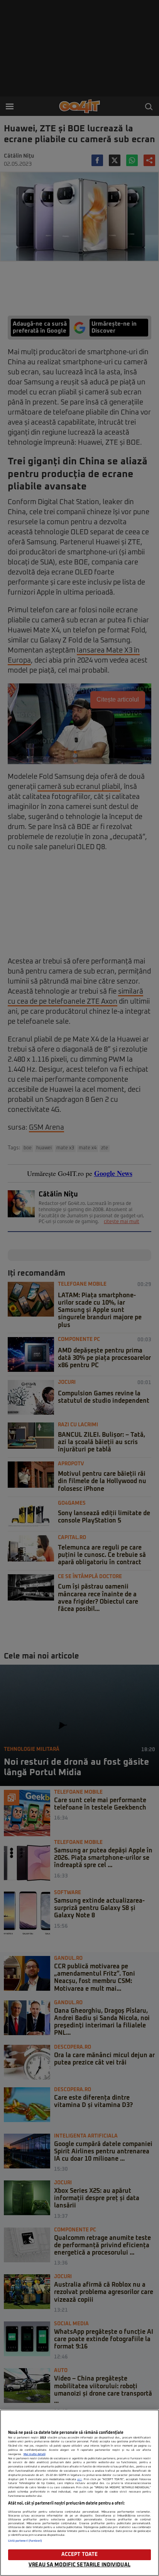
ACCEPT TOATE (80, 2555)
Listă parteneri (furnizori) (25, 2541)
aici (79, 2479)
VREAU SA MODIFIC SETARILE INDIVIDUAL (79, 2565)
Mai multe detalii (35, 2454)
